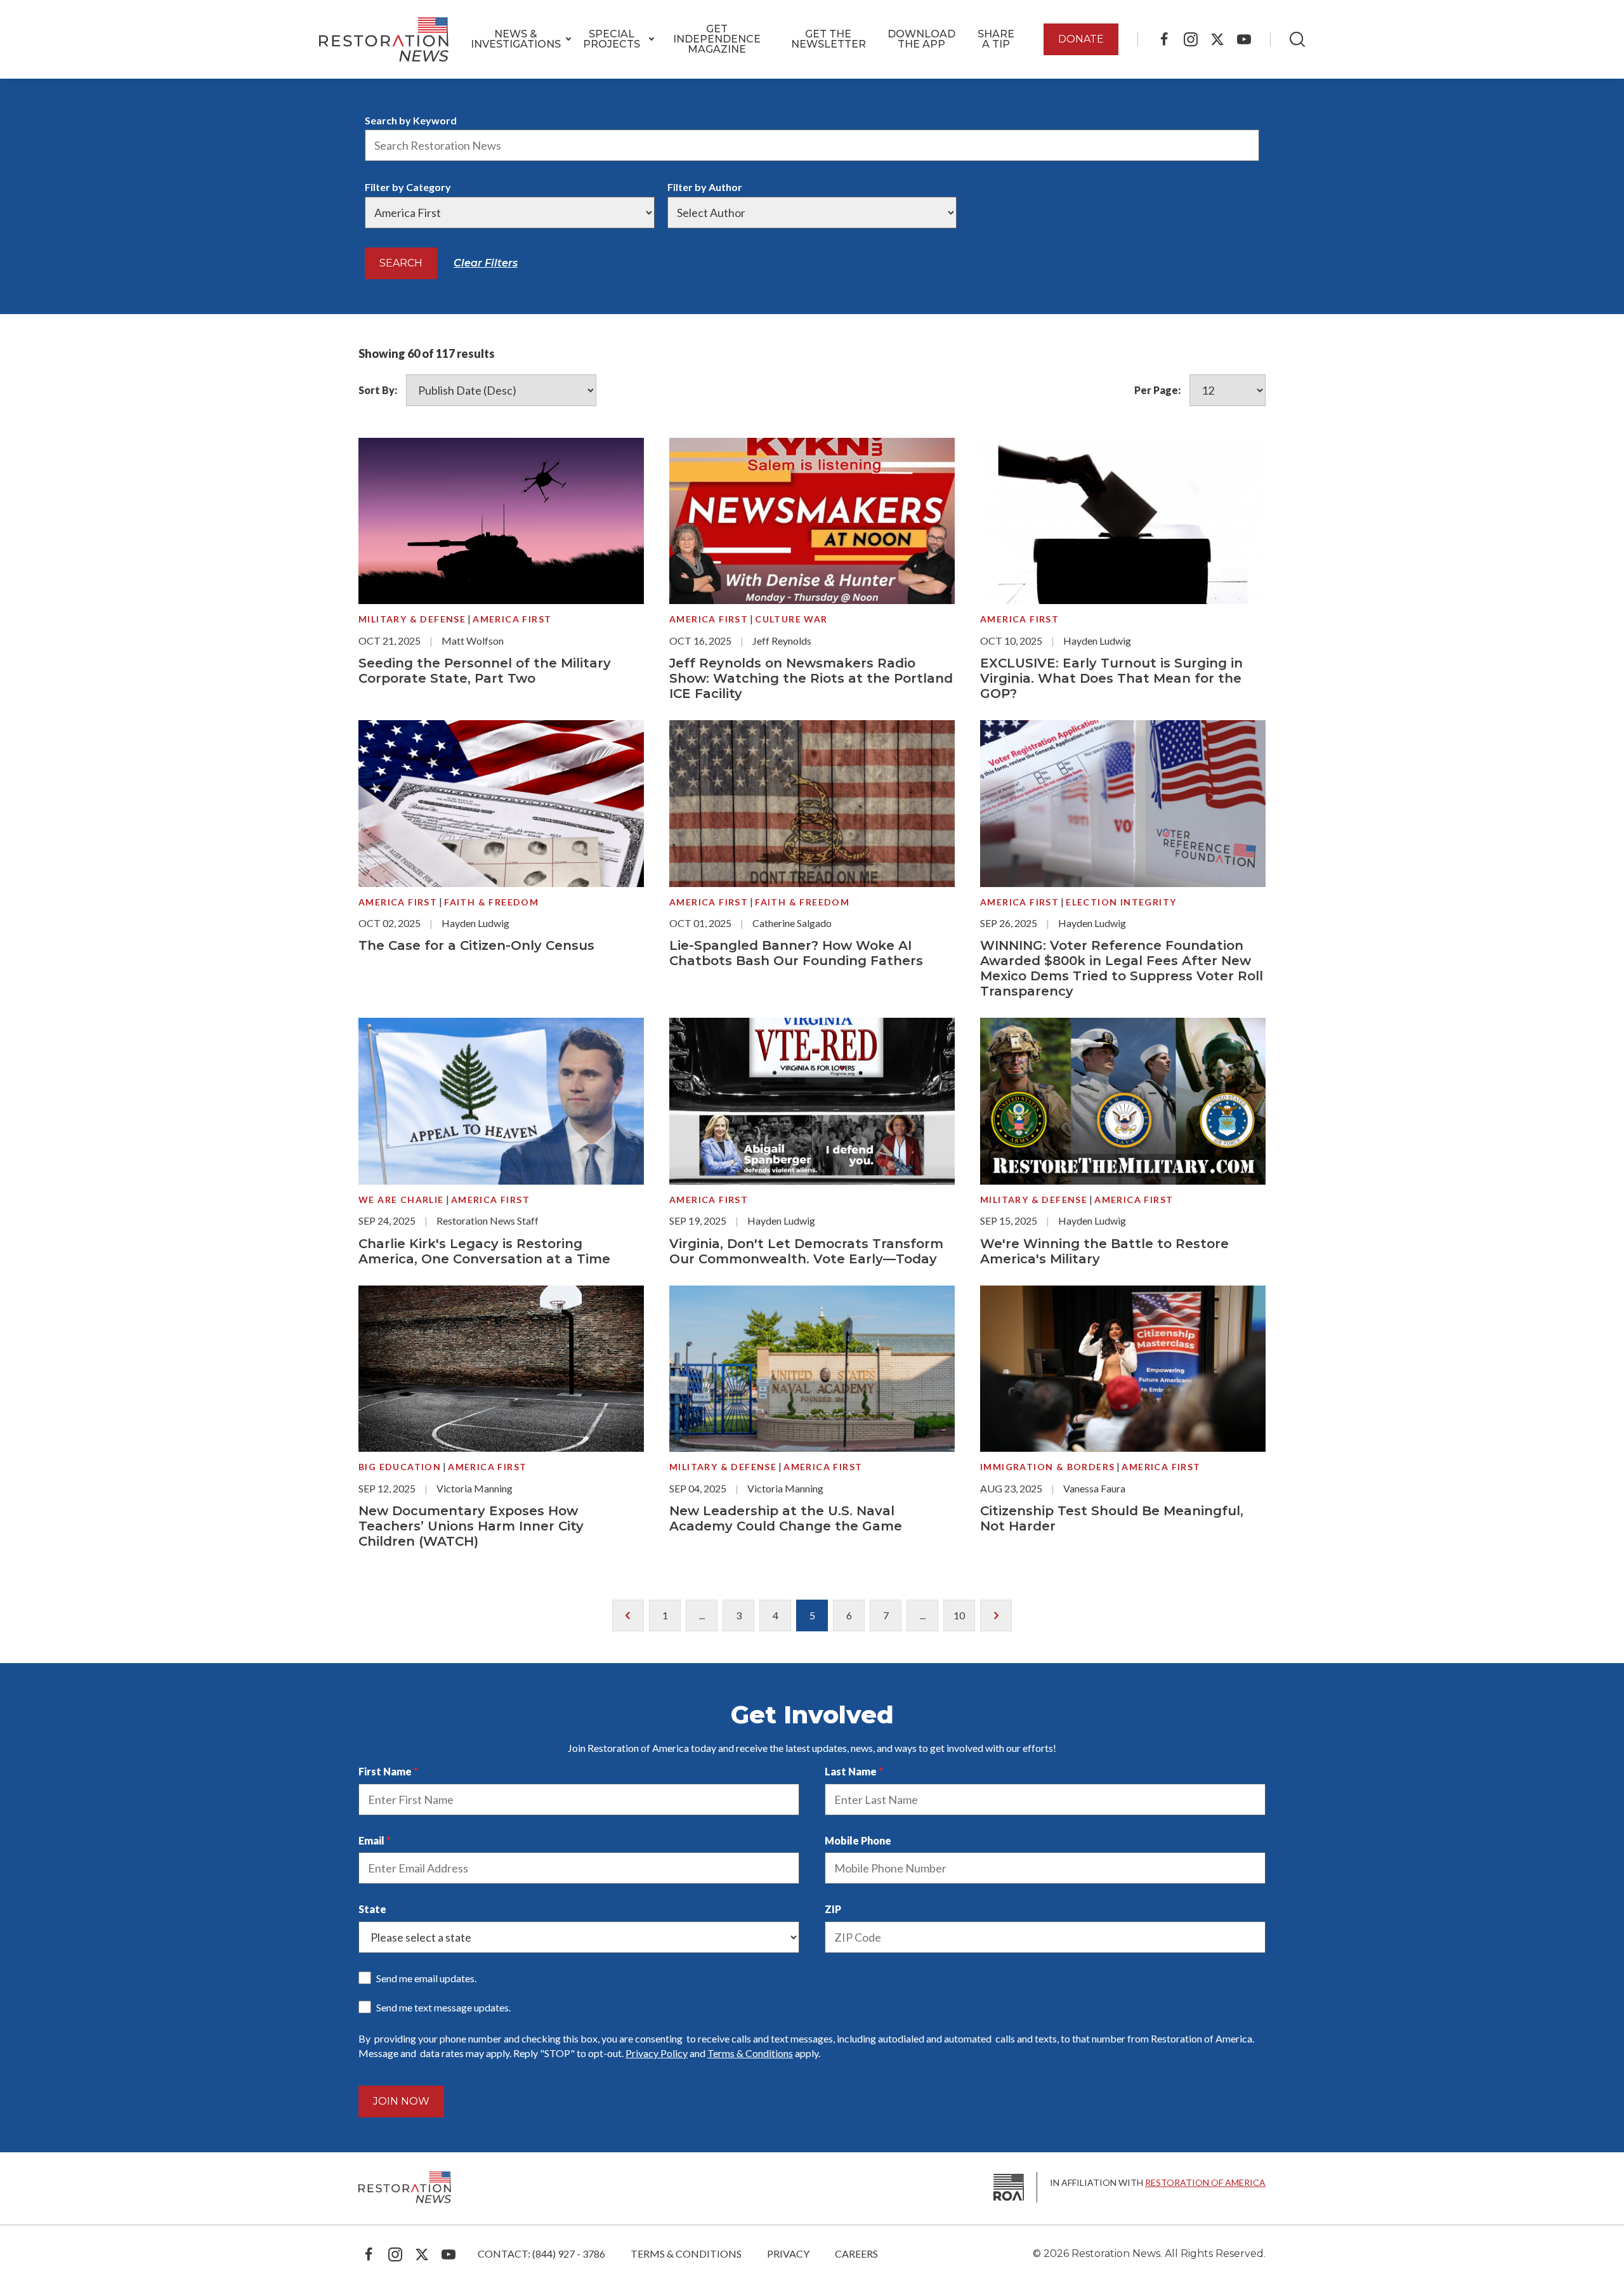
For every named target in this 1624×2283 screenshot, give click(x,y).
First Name (385, 1771)
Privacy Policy (657, 2053)
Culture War (791, 619)
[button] (516, 39)
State (372, 1909)
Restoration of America (1205, 2182)
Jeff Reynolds (782, 641)
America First (512, 619)
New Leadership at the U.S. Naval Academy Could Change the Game (786, 1518)
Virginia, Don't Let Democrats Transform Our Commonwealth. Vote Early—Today (806, 1251)
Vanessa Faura (1094, 1488)
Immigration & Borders (1047, 1467)
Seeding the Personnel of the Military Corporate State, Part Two (485, 671)
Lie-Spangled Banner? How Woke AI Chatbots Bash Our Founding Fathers (796, 953)
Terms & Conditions (750, 2053)
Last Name (851, 1771)
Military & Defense (412, 619)
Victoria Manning (475, 1488)
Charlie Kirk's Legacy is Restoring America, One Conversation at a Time (484, 1251)
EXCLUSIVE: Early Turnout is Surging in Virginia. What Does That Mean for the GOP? (1111, 678)
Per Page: (1157, 390)
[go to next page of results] (996, 1615)
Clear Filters (486, 263)
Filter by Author (705, 187)
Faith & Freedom (491, 902)
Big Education (400, 1467)
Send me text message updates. (443, 2007)
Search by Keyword (411, 120)
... (702, 1615)
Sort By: (378, 390)
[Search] (1297, 39)
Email (371, 1840)
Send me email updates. (426, 1978)
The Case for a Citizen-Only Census (476, 945)
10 (959, 1615)
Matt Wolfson (473, 641)
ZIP (833, 1909)
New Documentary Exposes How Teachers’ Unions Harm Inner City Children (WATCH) (471, 1526)
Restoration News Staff (488, 1220)
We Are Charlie (401, 1200)
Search (401, 263)
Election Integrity (1121, 902)
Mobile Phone (858, 1840)
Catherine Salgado (792, 923)
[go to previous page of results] (628, 1615)
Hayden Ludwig (1097, 641)
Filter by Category (408, 187)
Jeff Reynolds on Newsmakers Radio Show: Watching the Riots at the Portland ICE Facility (811, 678)
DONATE (1081, 39)
